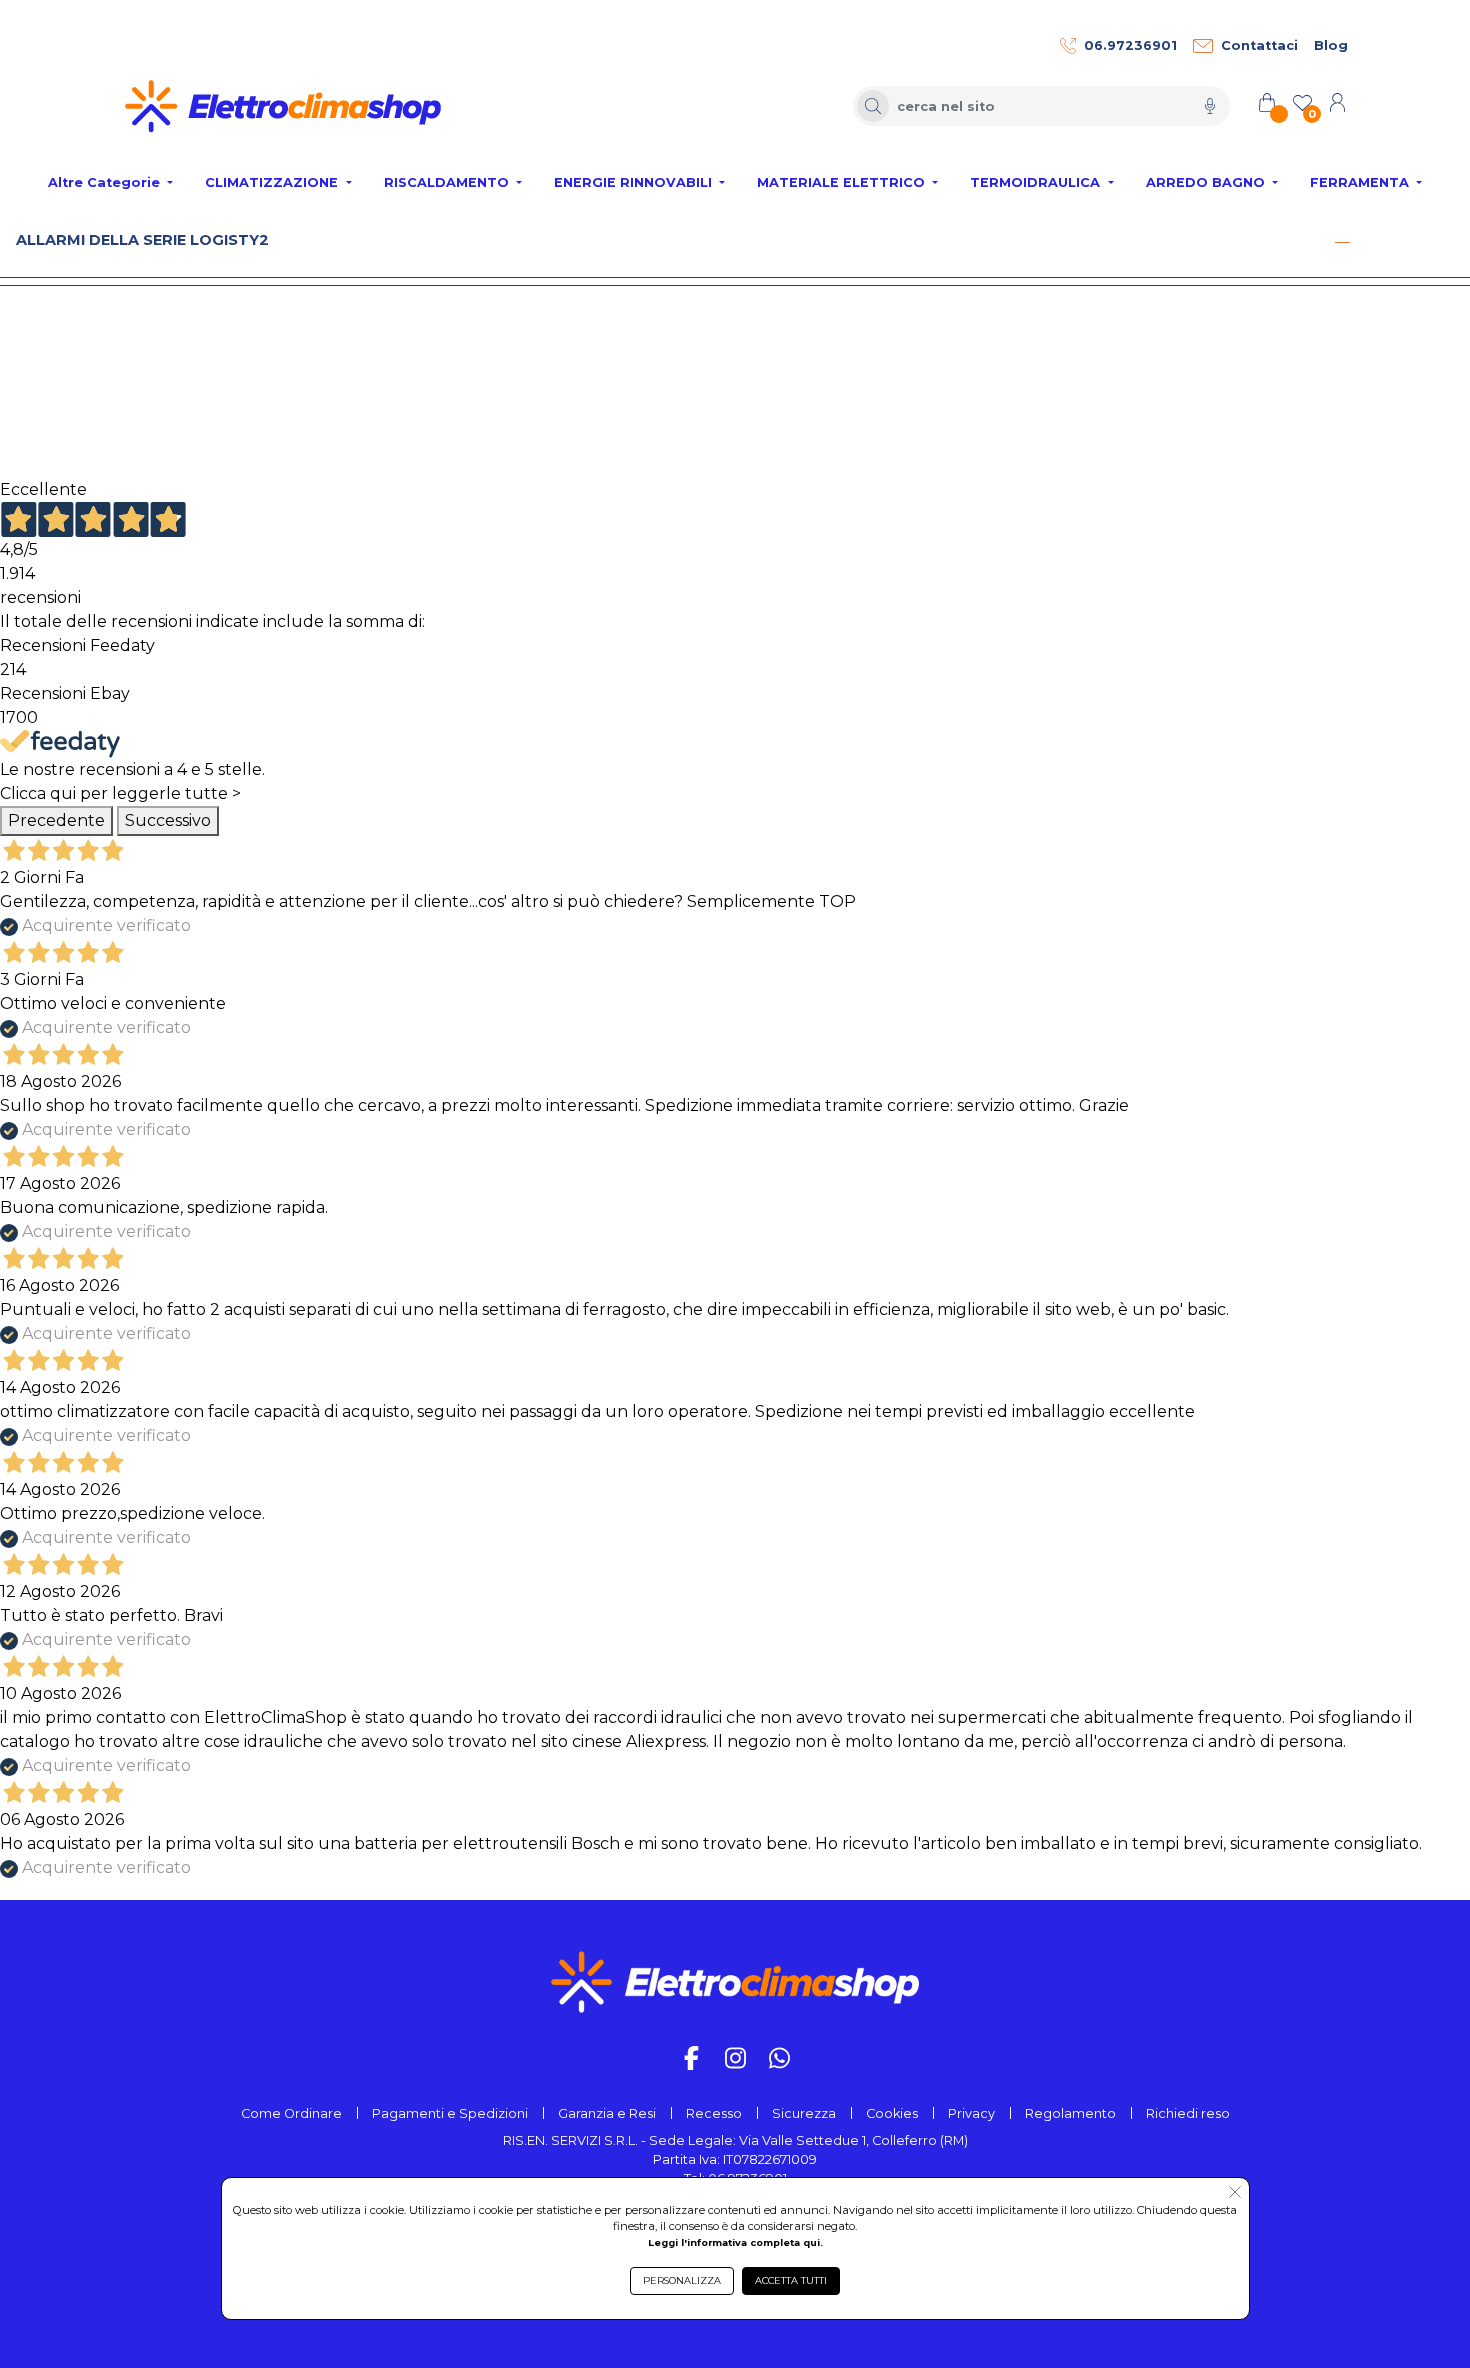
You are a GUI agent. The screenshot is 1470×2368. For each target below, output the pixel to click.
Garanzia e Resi (607, 2113)
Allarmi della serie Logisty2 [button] (142, 240)
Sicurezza (804, 2113)
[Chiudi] (1342, 242)
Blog (1331, 45)
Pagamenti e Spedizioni (450, 2113)
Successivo (168, 820)
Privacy (971, 2113)
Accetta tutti (791, 2280)
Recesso (714, 2113)
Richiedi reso (1188, 2113)
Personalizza (682, 2280)
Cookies (892, 2113)
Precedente (56, 820)
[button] (1234, 2194)
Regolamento (1070, 2113)
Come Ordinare (291, 2113)
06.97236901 (1130, 45)
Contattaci (1259, 45)
